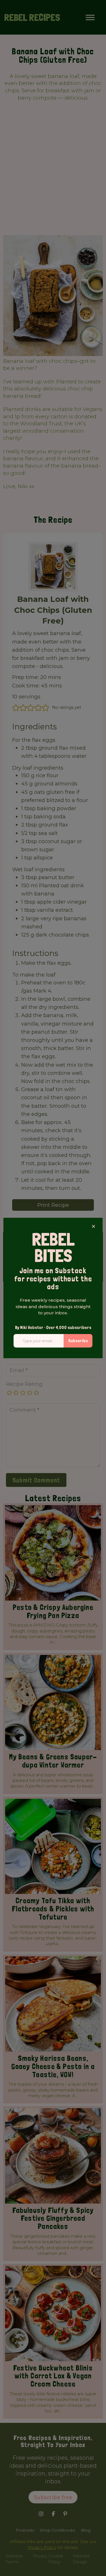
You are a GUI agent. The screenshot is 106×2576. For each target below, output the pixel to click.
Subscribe (78, 1341)
